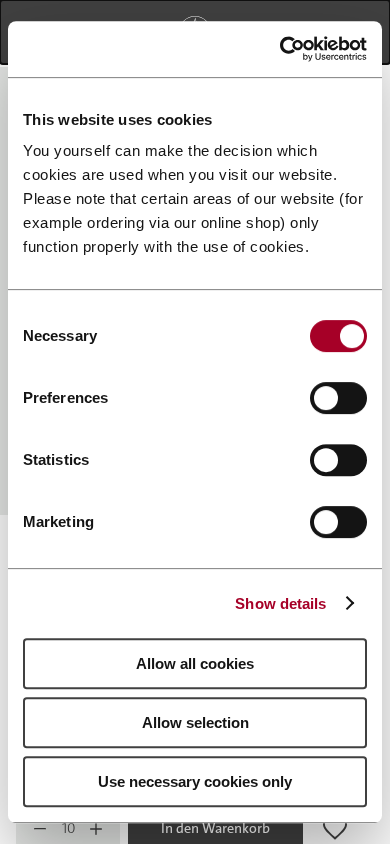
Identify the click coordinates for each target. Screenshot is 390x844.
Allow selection (195, 722)
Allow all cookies (195, 663)
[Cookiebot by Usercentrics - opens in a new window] (280, 49)
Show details (280, 603)
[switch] (338, 398)
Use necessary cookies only (195, 781)
